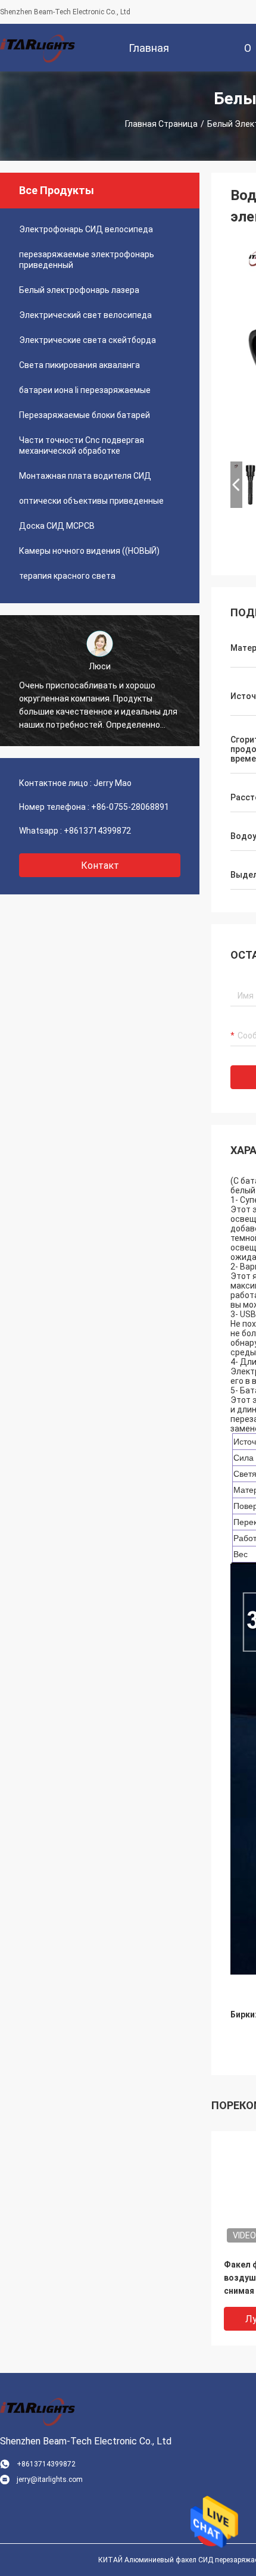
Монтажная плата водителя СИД (85, 476)
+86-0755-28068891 (130, 807)
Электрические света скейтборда (88, 340)
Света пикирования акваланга (79, 365)
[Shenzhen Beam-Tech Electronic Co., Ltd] (39, 48)
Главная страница (161, 124)
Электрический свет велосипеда (85, 315)
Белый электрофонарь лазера (79, 290)
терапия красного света (67, 576)
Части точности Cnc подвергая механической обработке (82, 445)
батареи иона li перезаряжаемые (85, 390)
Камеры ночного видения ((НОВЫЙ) (89, 551)
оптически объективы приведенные (91, 501)
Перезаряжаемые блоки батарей (85, 415)
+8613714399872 (97, 831)
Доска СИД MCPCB (57, 526)
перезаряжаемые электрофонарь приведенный (87, 260)
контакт (100, 866)
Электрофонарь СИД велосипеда (86, 229)
